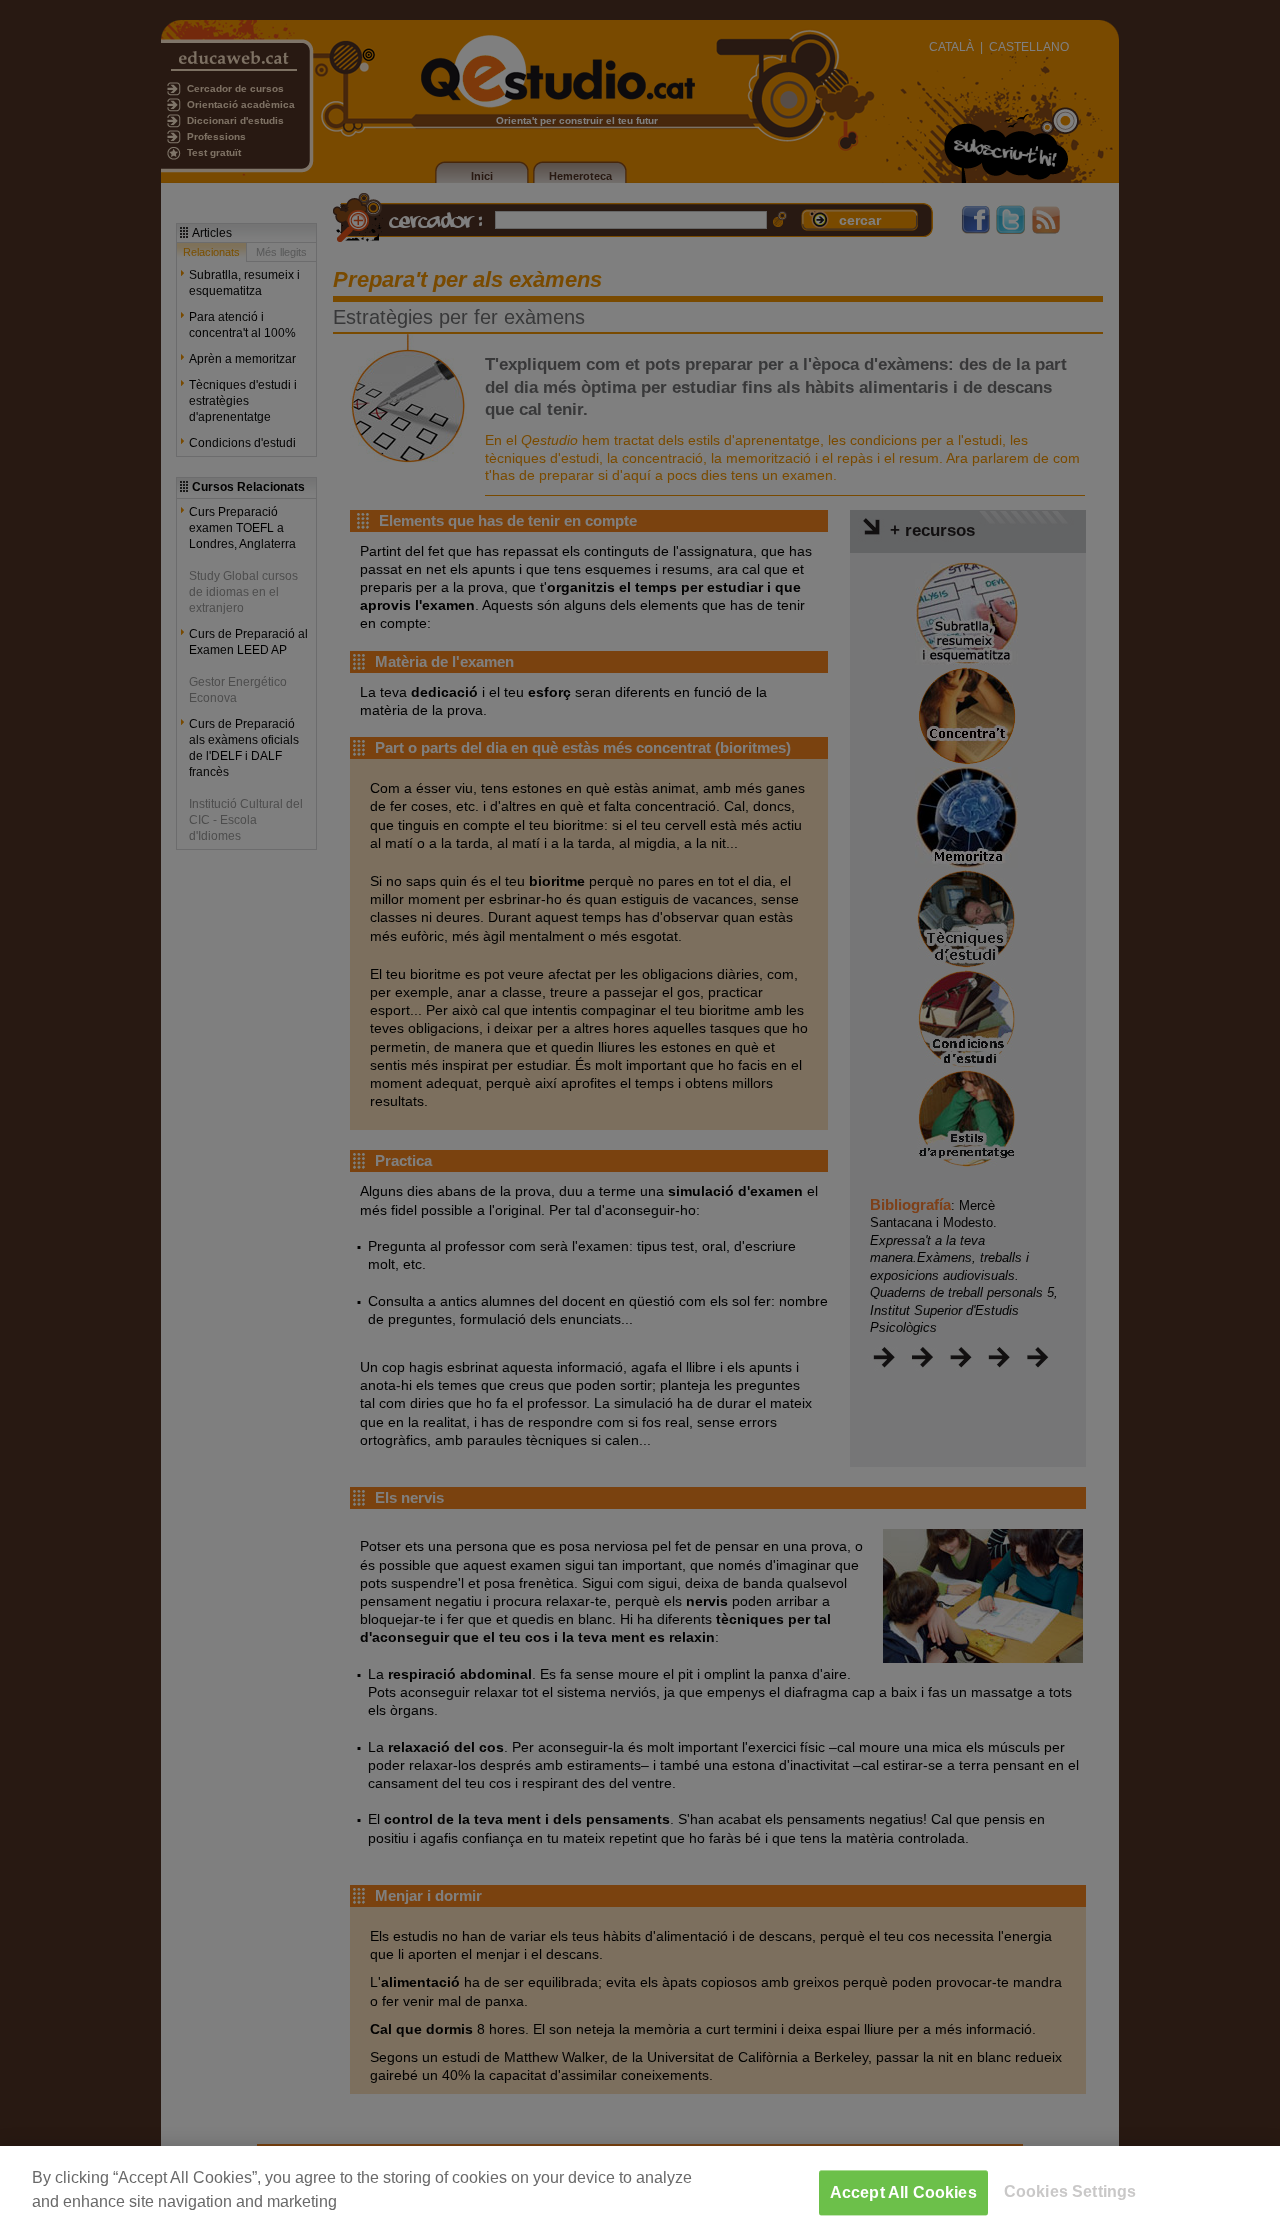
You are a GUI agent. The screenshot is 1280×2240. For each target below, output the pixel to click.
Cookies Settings (1070, 2191)
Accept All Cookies (903, 2192)
